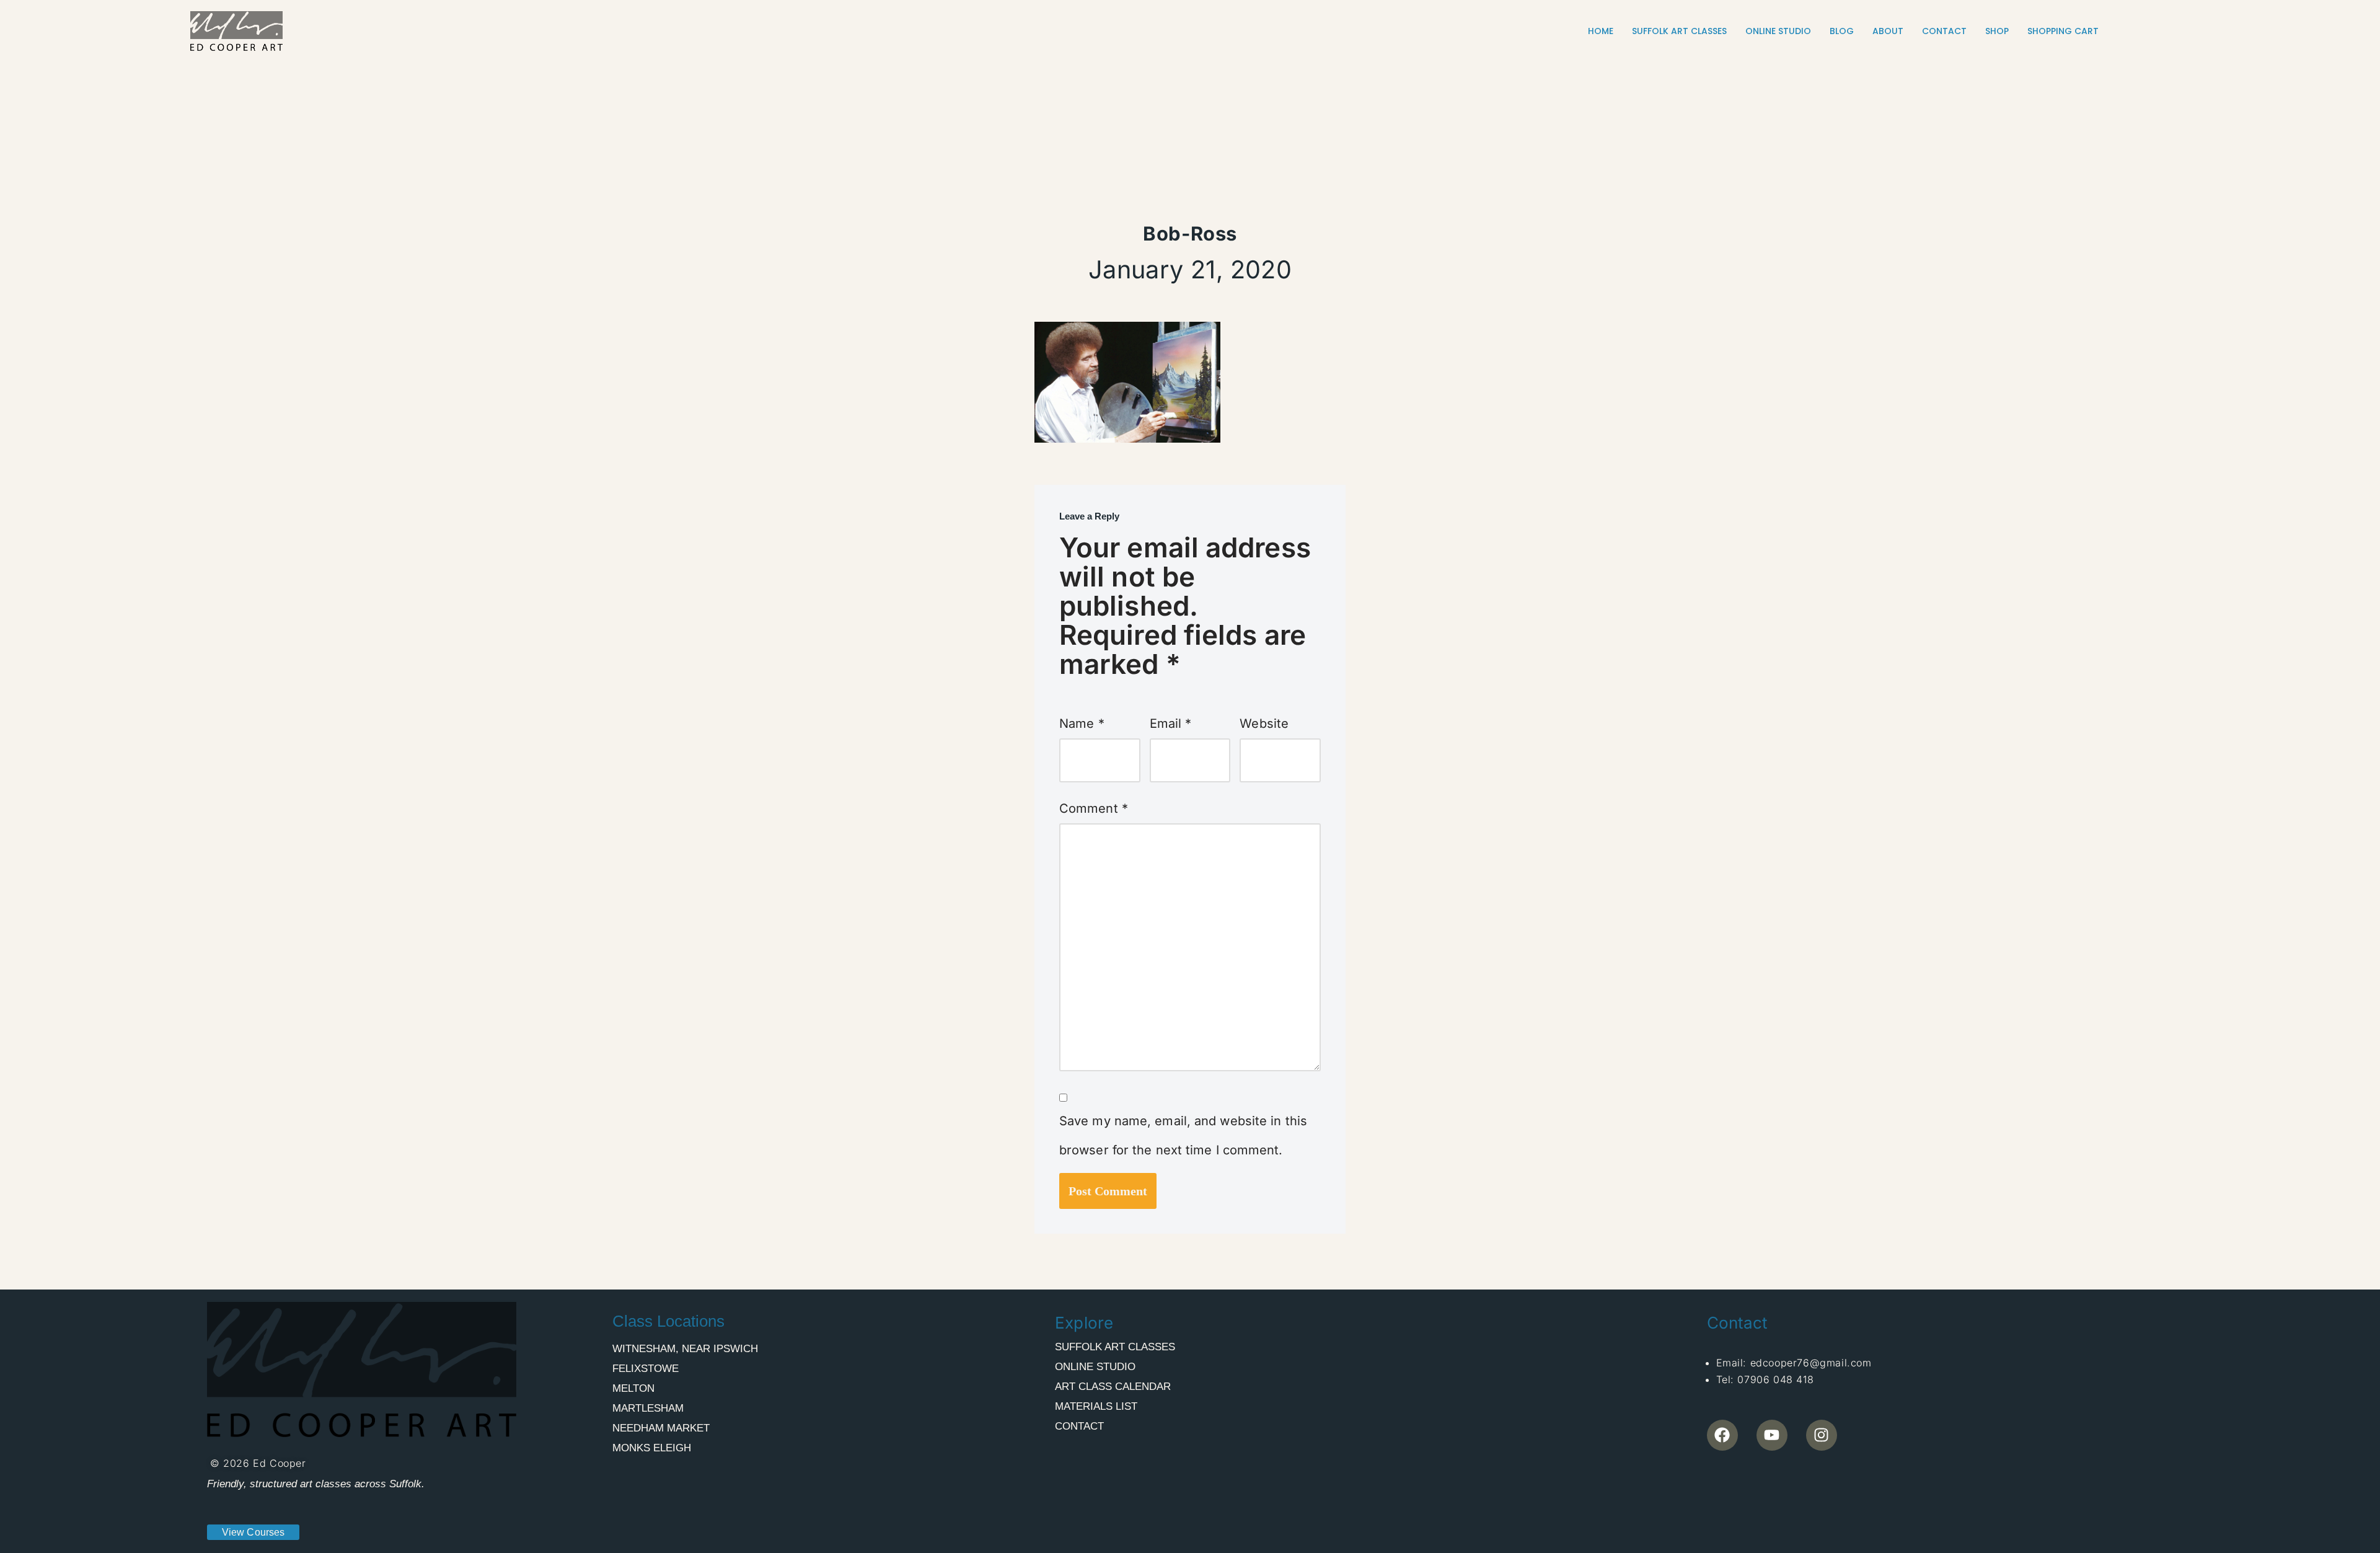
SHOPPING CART (2063, 31)
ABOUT (1888, 31)
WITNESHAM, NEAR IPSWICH (685, 1349)
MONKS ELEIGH (652, 1448)
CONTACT (1944, 31)
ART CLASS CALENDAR (1113, 1387)
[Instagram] (1822, 1435)
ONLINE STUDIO (1778, 31)
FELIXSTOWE (646, 1369)
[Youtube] (1772, 1435)
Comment (1094, 808)
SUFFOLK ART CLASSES (1679, 31)
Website (1264, 723)
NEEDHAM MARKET (661, 1428)
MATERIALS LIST (1096, 1406)
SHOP (1997, 31)
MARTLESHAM (648, 1408)
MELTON (633, 1388)
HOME (1601, 31)
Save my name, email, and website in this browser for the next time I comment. (1183, 1135)
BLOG (1842, 31)
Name (1082, 723)
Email (1171, 723)
